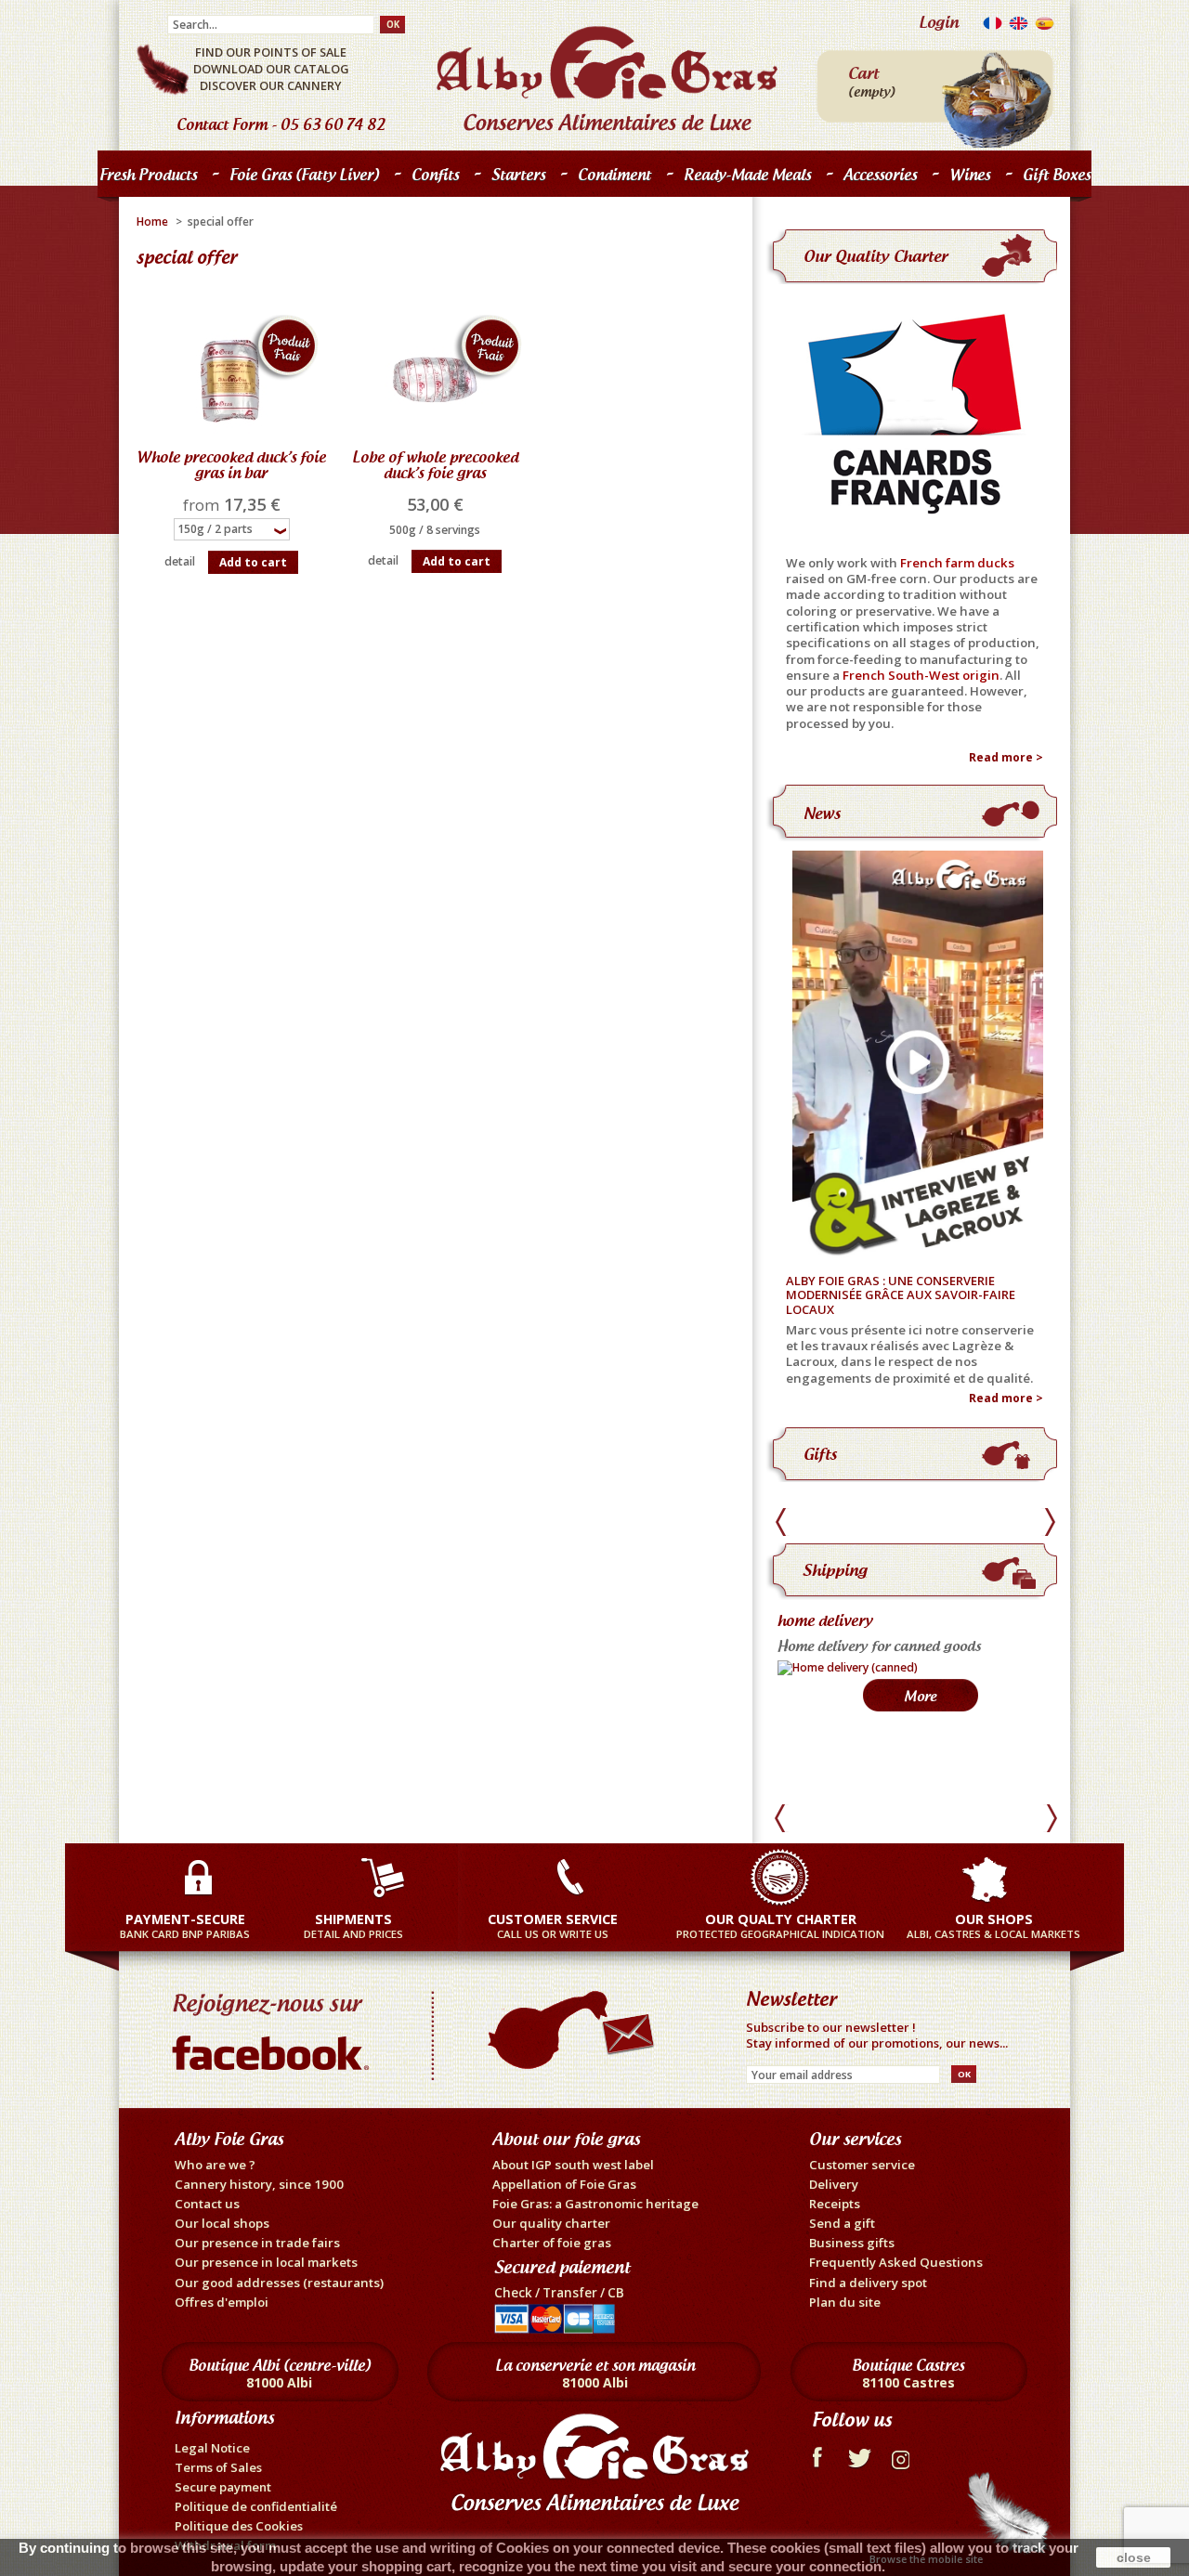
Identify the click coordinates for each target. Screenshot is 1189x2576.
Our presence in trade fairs (257, 2243)
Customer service (862, 2165)
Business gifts (852, 2243)
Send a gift (842, 2223)
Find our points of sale (271, 52)
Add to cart (253, 562)
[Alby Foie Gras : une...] (915, 1056)
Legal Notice (212, 2448)
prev (784, 1522)
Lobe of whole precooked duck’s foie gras (435, 465)
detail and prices (353, 1925)
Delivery (834, 2184)
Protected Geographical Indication (780, 1925)
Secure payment (223, 2487)
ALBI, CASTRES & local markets (993, 1925)
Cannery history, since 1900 (259, 2184)
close (1134, 2557)
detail (180, 561)
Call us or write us (553, 1925)
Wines (970, 175)
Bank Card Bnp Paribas (185, 1925)
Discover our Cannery (271, 85)
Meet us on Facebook (274, 2027)
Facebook (816, 2455)
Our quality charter (875, 256)
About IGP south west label (573, 2165)
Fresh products (144, 178)
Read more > (1006, 758)
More (920, 1769)
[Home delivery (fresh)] (842, 1740)
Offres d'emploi (222, 2302)
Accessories (880, 175)
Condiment (614, 175)
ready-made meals (747, 175)
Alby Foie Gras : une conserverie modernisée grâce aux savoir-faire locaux (901, 1296)
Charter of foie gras (552, 2243)
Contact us (207, 2204)
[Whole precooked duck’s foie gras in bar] (230, 380)
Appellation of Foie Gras (564, 2184)
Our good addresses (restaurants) (279, 2283)
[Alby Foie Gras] (607, 78)
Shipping (835, 1570)
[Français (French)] (993, 27)
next (1049, 1522)
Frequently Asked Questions (896, 2262)
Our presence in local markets (266, 2262)
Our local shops (222, 2223)
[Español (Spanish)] (1045, 27)
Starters (514, 178)
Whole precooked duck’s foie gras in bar (231, 465)
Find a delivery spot (868, 2283)
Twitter (860, 2455)
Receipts (835, 2204)
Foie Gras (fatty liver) (300, 178)
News (822, 813)
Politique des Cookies (239, 2526)
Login (939, 22)
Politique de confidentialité (256, 2506)
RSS (903, 2455)
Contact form (222, 124)
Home (152, 221)
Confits (431, 178)
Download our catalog (271, 69)
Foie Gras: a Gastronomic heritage (595, 2204)
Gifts (820, 1454)
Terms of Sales (218, 2467)
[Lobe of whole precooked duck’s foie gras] (434, 380)
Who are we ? (215, 2165)
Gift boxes (1057, 175)
